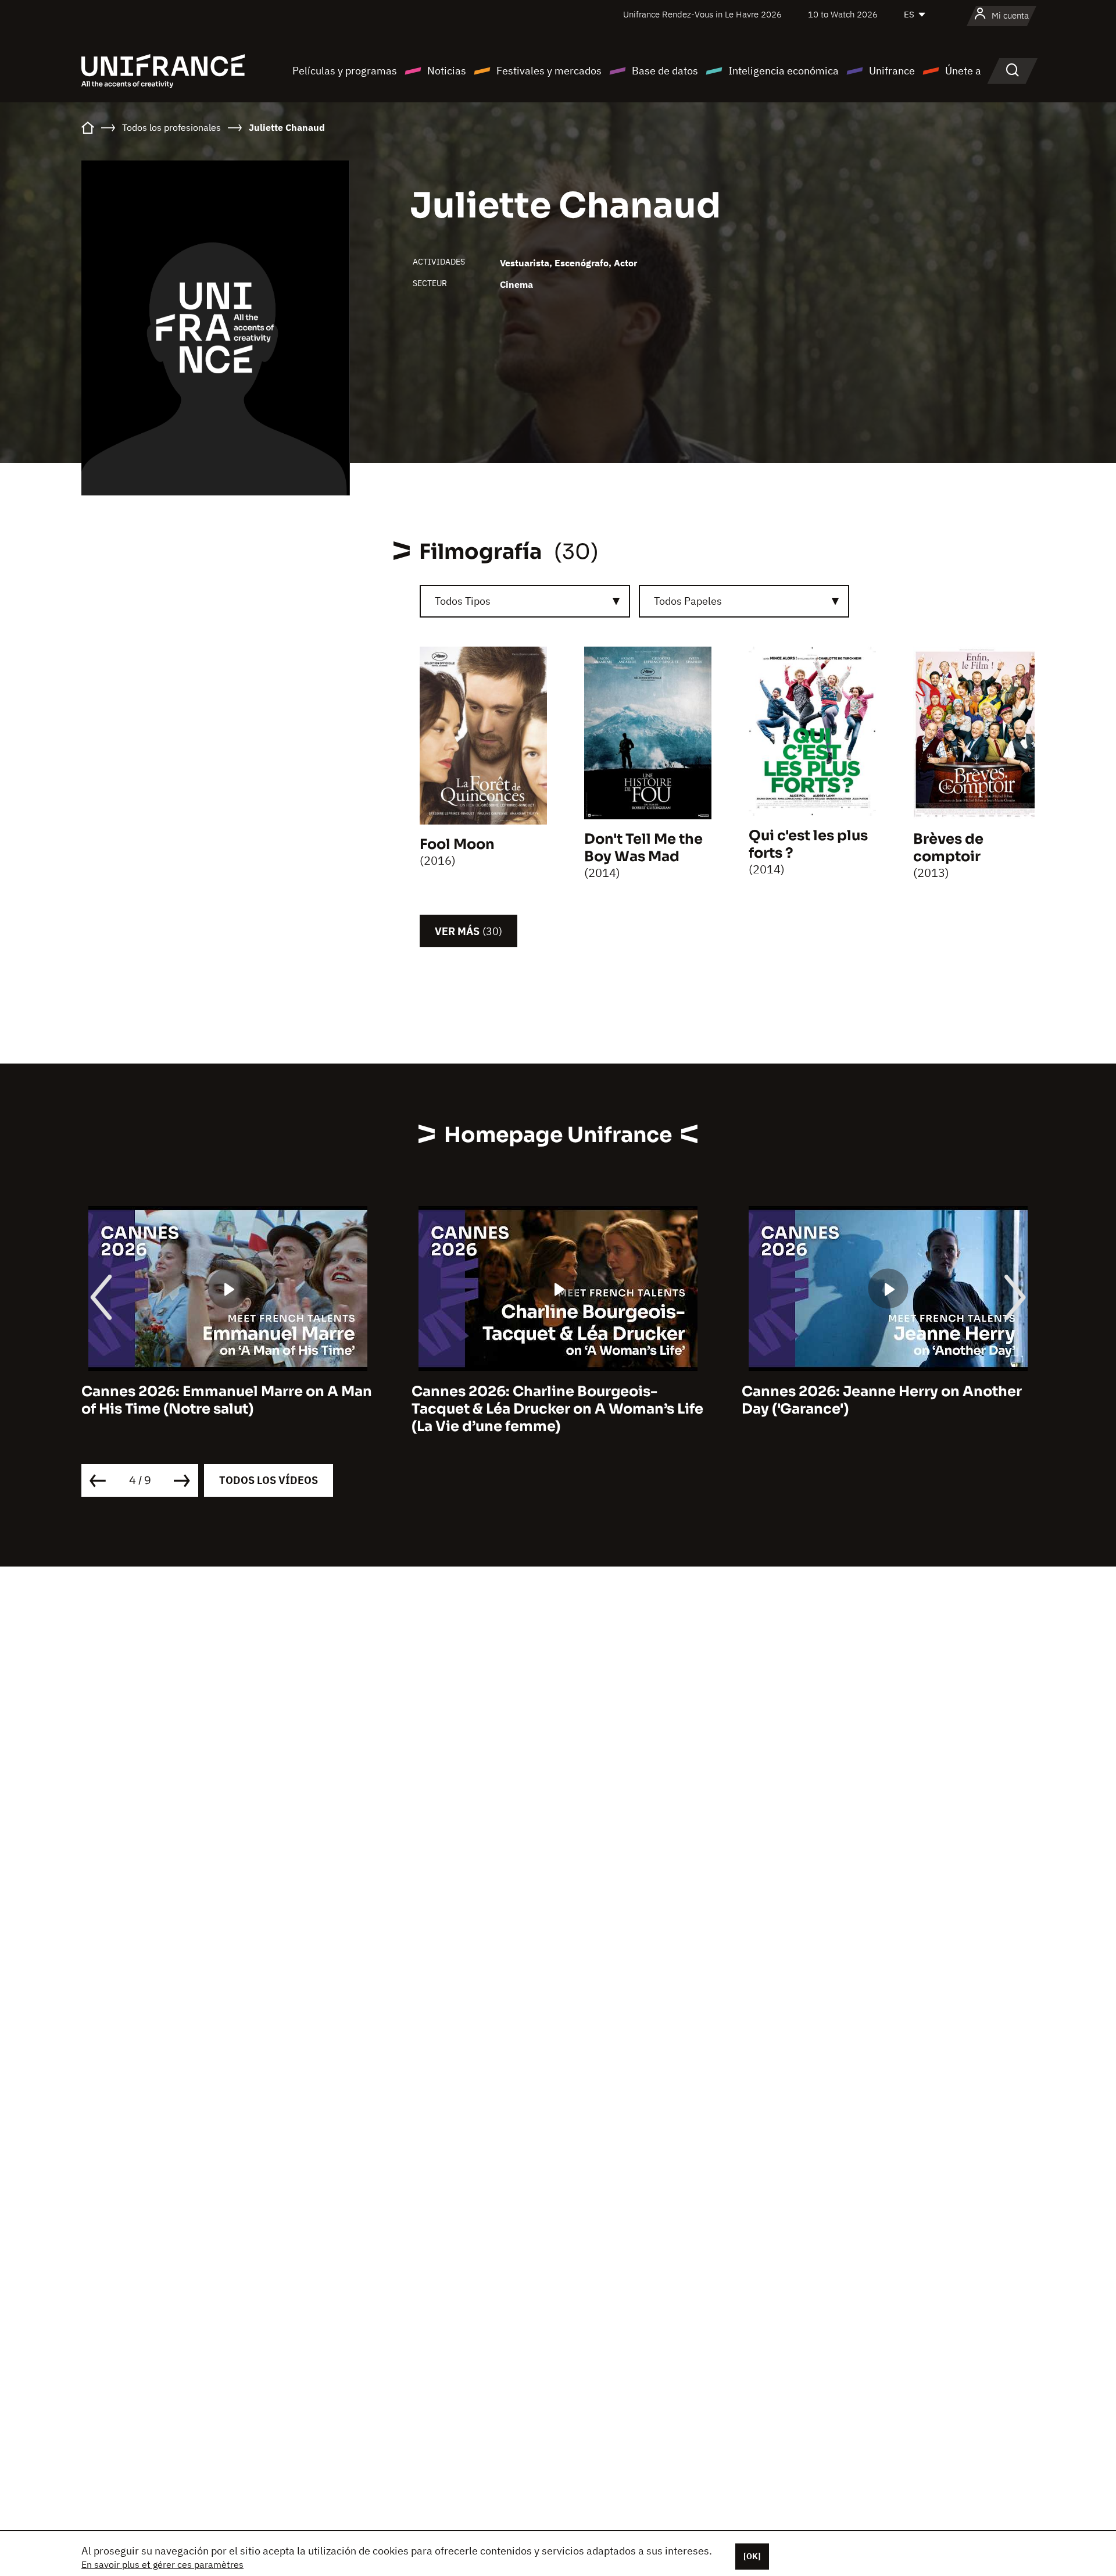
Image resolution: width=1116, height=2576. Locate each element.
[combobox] (525, 601)
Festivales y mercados (549, 71)
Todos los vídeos (269, 1480)
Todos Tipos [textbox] (463, 601)
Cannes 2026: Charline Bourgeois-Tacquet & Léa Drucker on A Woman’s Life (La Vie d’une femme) (227, 1409)
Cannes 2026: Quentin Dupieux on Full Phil (878, 1400)
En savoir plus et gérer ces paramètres (162, 2564)
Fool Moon (457, 844)
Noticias (447, 71)
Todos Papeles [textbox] (688, 601)
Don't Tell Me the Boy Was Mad (643, 848)
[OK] (752, 2556)
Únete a (963, 71)
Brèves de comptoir (948, 848)
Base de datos (665, 71)
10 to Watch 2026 (843, 14)
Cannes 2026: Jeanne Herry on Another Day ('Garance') (552, 1400)
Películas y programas (345, 71)
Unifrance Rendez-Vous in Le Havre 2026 (702, 14)
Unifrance (892, 71)
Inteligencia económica (784, 71)
